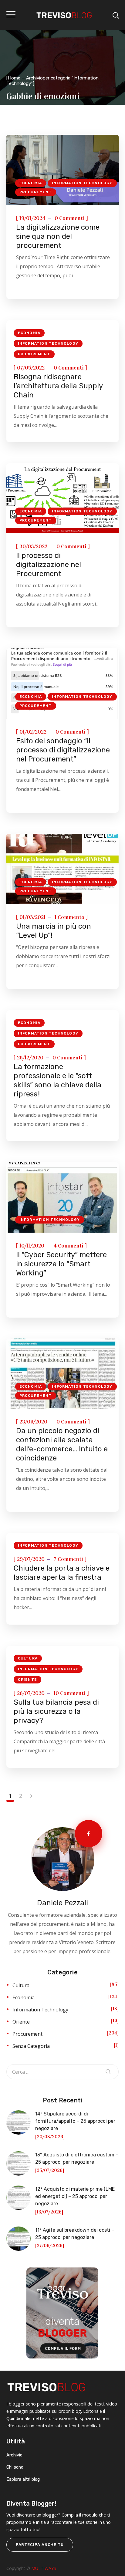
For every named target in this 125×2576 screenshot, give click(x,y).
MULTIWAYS (44, 2568)
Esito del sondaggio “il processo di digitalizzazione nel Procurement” (63, 750)
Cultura (28, 1658)
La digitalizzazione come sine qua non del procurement (58, 236)
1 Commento (69, 917)
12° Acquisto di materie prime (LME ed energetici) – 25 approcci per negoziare (75, 2196)
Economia (31, 183)
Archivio (14, 2455)
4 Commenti (68, 1246)
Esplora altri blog (23, 2479)
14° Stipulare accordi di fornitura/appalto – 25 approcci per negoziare (75, 2121)
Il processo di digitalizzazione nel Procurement (49, 565)
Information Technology (82, 183)
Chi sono (15, 2467)
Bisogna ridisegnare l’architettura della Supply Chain (58, 386)
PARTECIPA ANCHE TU (40, 2545)
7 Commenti (68, 1559)
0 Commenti (70, 218)
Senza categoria (31, 2046)
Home (14, 78)
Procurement (36, 192)
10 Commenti (70, 1693)
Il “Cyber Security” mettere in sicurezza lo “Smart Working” (61, 1264)
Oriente (27, 1680)
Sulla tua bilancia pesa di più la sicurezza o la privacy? (56, 1711)
